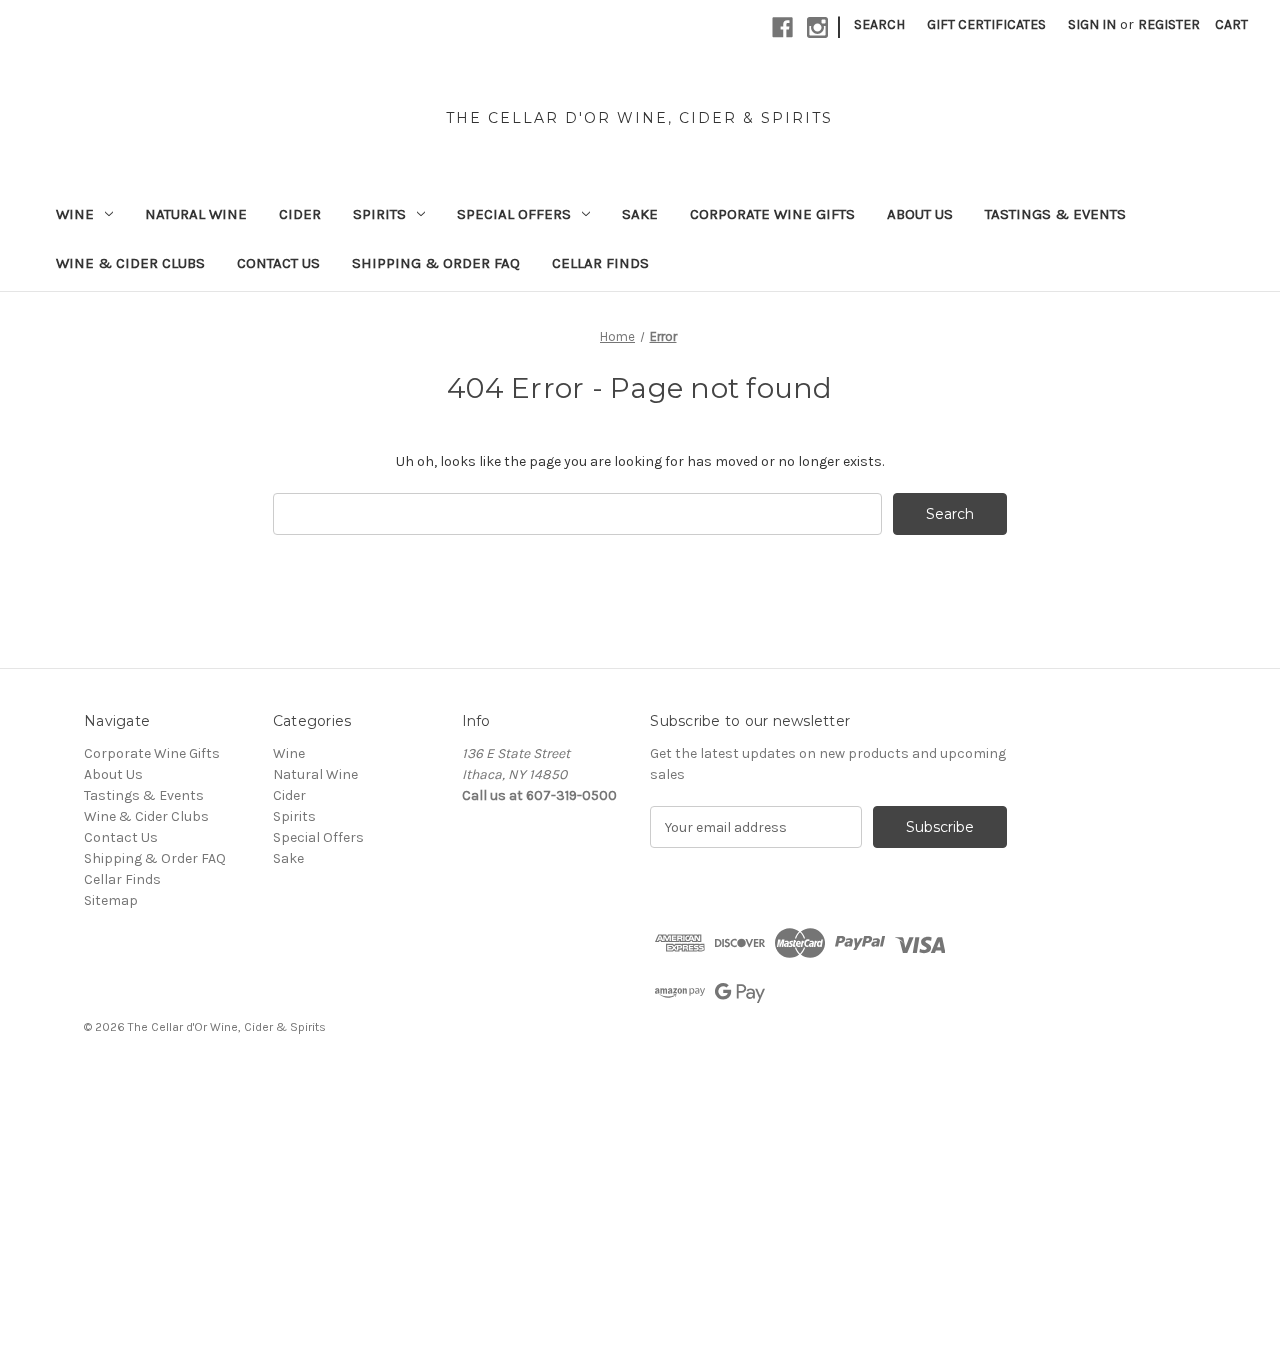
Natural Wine (196, 214)
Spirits (379, 214)
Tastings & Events (1055, 214)
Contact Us (278, 263)
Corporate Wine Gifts (772, 214)
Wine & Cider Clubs (130, 263)
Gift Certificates (986, 24)
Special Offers (514, 214)
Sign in (1092, 24)
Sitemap (111, 900)
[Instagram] (817, 27)
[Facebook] (782, 27)
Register (1169, 24)
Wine (75, 214)
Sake (640, 214)
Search (879, 24)
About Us (920, 214)
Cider (300, 214)
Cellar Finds (600, 263)
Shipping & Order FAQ (436, 263)
